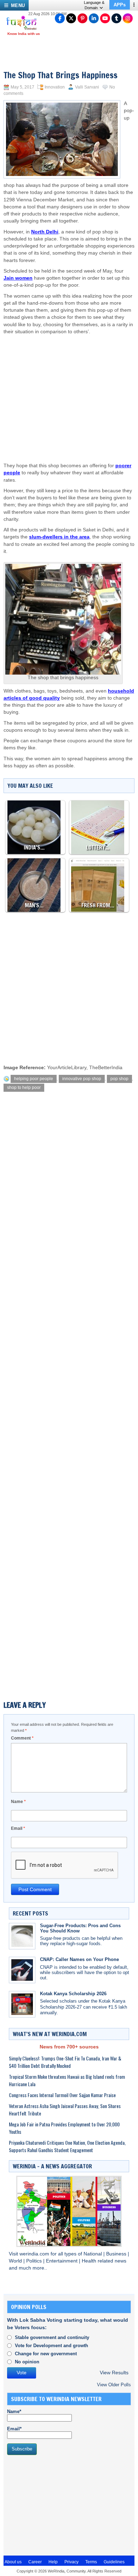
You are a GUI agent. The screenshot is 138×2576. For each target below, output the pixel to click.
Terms (91, 2562)
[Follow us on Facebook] (60, 18)
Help (53, 2562)
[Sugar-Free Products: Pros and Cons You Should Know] (22, 1936)
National (93, 2254)
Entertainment (62, 2261)
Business (117, 2254)
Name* (14, 2411)
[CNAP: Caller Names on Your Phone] (22, 1970)
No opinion (27, 2362)
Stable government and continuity (52, 2337)
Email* (14, 2429)
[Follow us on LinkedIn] (94, 18)
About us (13, 2562)
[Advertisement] (73, 392)
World (16, 2261)
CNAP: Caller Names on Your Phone (79, 1959)
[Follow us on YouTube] (105, 18)
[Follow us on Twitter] (71, 18)
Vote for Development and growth (51, 2346)
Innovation (55, 87)
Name (18, 1802)
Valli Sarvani (87, 87)
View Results (114, 2373)
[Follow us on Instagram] (128, 18)
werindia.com (35, 2254)
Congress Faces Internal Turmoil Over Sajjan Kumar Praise (62, 2095)
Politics (35, 2261)
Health (90, 2261)
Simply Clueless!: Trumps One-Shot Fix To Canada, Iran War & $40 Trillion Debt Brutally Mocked (65, 2062)
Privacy (71, 2562)
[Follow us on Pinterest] (82, 18)
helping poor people (34, 1079)
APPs (120, 5)
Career (35, 2562)
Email (18, 1828)
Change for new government (46, 2354)
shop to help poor (24, 1088)
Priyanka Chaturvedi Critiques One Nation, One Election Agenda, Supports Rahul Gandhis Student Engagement (67, 2146)
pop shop (119, 1079)
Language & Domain (94, 5)
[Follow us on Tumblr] (116, 18)
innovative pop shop (82, 1079)
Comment (22, 1738)
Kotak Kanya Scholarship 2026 (73, 1994)
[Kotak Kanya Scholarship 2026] (22, 2004)
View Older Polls (114, 2385)
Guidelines (114, 2562)
